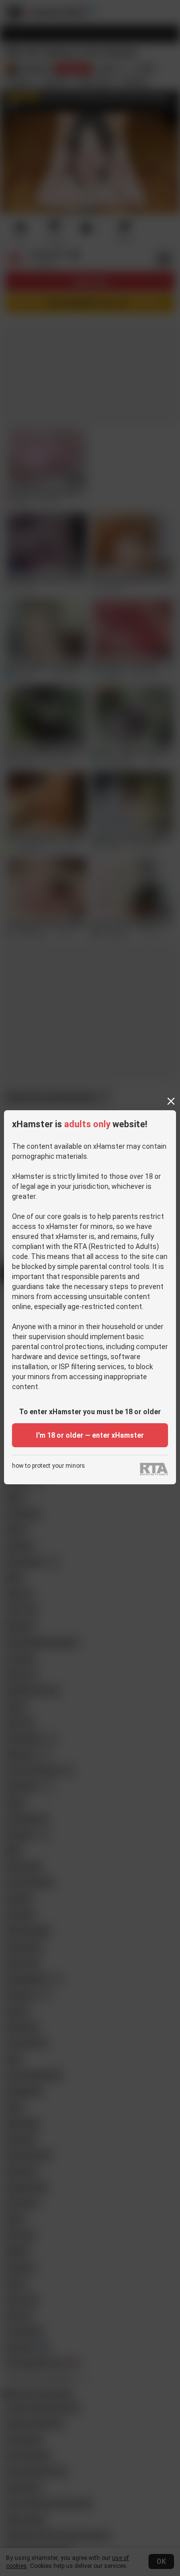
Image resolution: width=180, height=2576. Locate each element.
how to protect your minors (48, 1466)
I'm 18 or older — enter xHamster (90, 1435)
